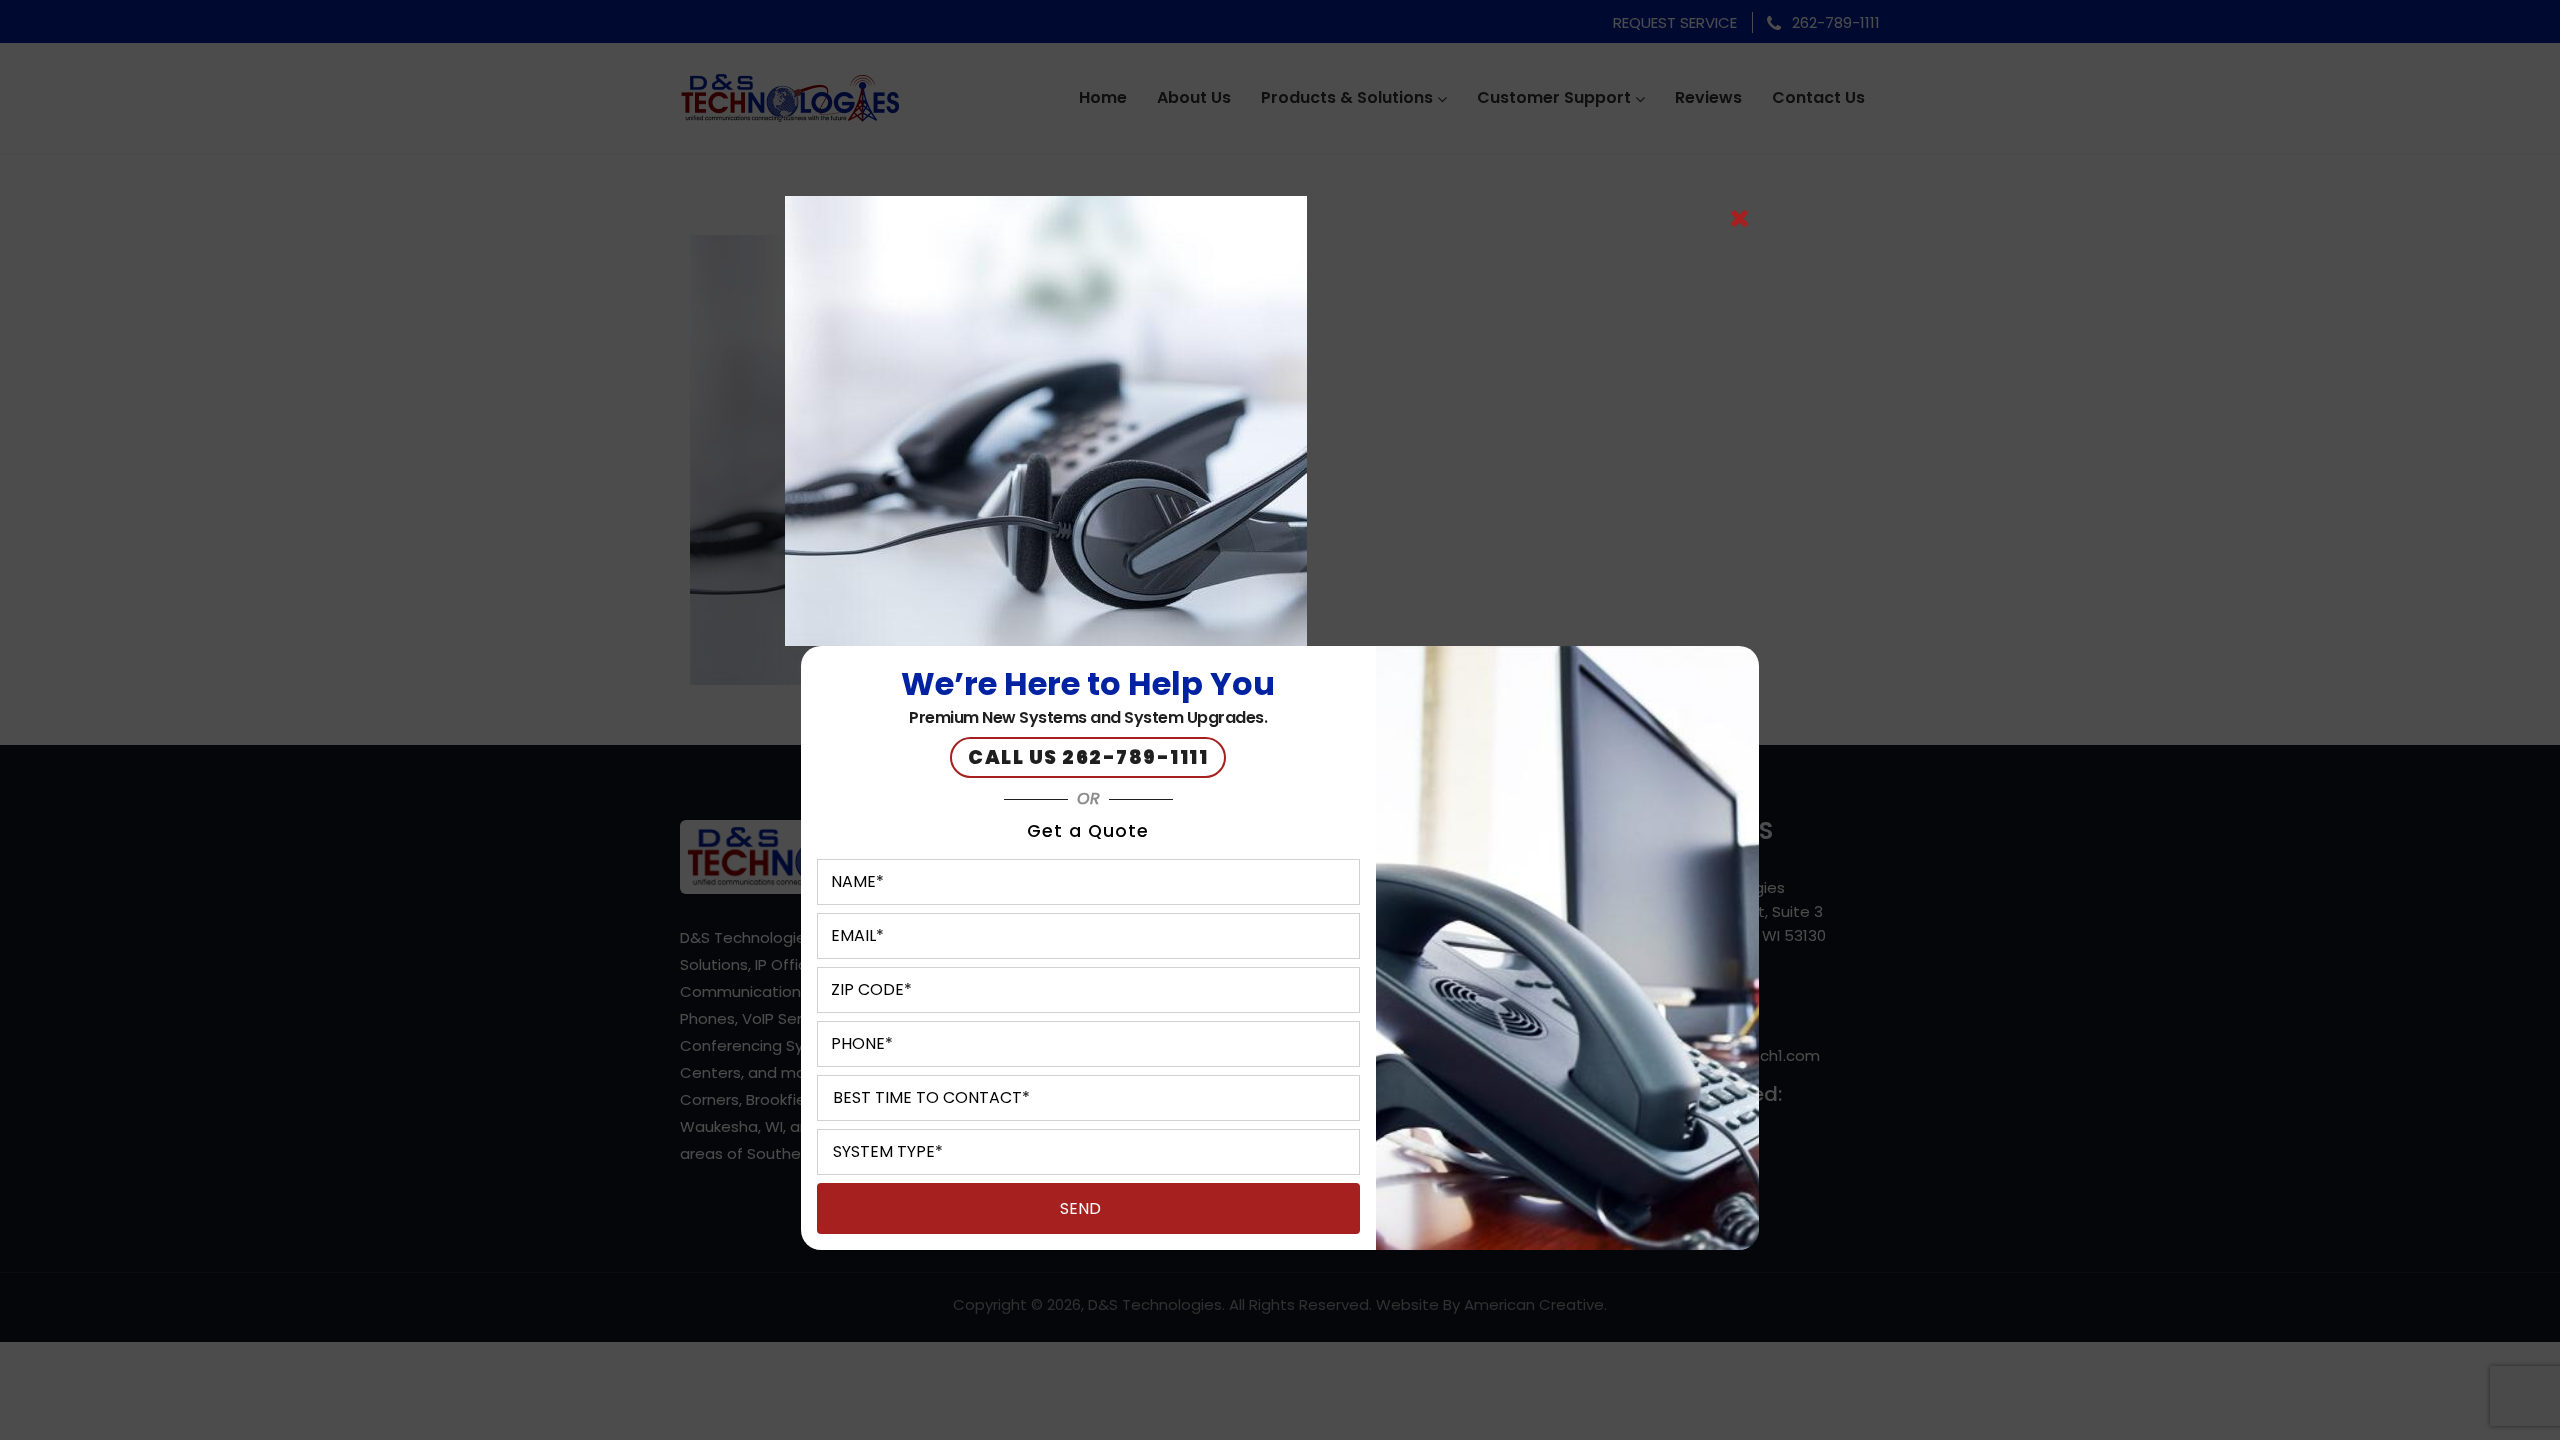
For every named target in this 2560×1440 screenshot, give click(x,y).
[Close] (1739, 219)
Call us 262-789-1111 (1088, 757)
